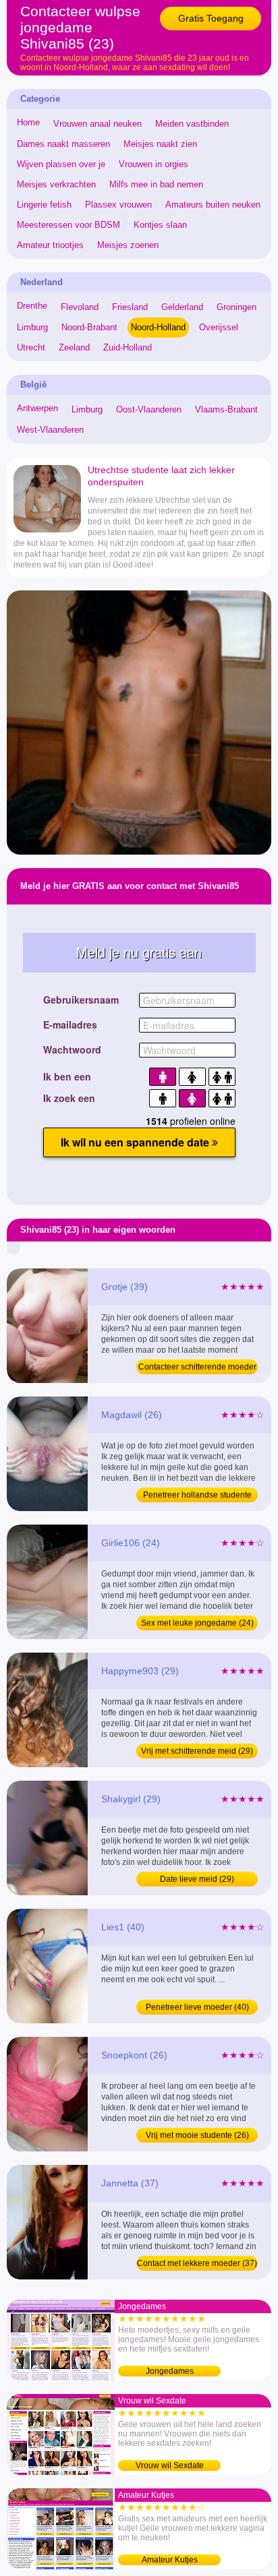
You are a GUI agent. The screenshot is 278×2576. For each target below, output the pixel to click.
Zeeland (74, 347)
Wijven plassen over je (61, 164)
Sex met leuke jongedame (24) (197, 1623)
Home (28, 122)
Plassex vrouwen (118, 205)
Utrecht (31, 347)
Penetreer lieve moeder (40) (197, 2007)
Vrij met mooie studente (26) (197, 2135)
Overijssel (219, 327)
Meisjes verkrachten (56, 184)
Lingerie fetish (44, 205)
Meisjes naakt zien (160, 144)
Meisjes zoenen (128, 245)
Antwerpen (37, 408)
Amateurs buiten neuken (213, 205)
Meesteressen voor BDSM (68, 225)
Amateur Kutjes (170, 2560)
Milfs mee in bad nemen (156, 184)
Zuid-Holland (128, 347)
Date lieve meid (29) (197, 1879)
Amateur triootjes (50, 245)
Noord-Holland (158, 327)
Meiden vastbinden (192, 124)
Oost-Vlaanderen (149, 409)
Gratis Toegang (211, 18)
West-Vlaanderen (50, 430)
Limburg (32, 327)
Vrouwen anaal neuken (98, 124)
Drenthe (32, 306)
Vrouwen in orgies (154, 164)
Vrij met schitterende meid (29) (197, 1751)
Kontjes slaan (160, 225)
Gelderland (182, 307)
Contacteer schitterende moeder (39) (197, 1368)
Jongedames (170, 2371)
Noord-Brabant (89, 327)
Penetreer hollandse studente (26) (197, 1496)
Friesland (130, 307)
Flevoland (80, 307)
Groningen (237, 307)
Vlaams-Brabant (226, 409)
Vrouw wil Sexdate (170, 2465)
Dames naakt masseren (63, 144)
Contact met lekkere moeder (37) (197, 2263)
